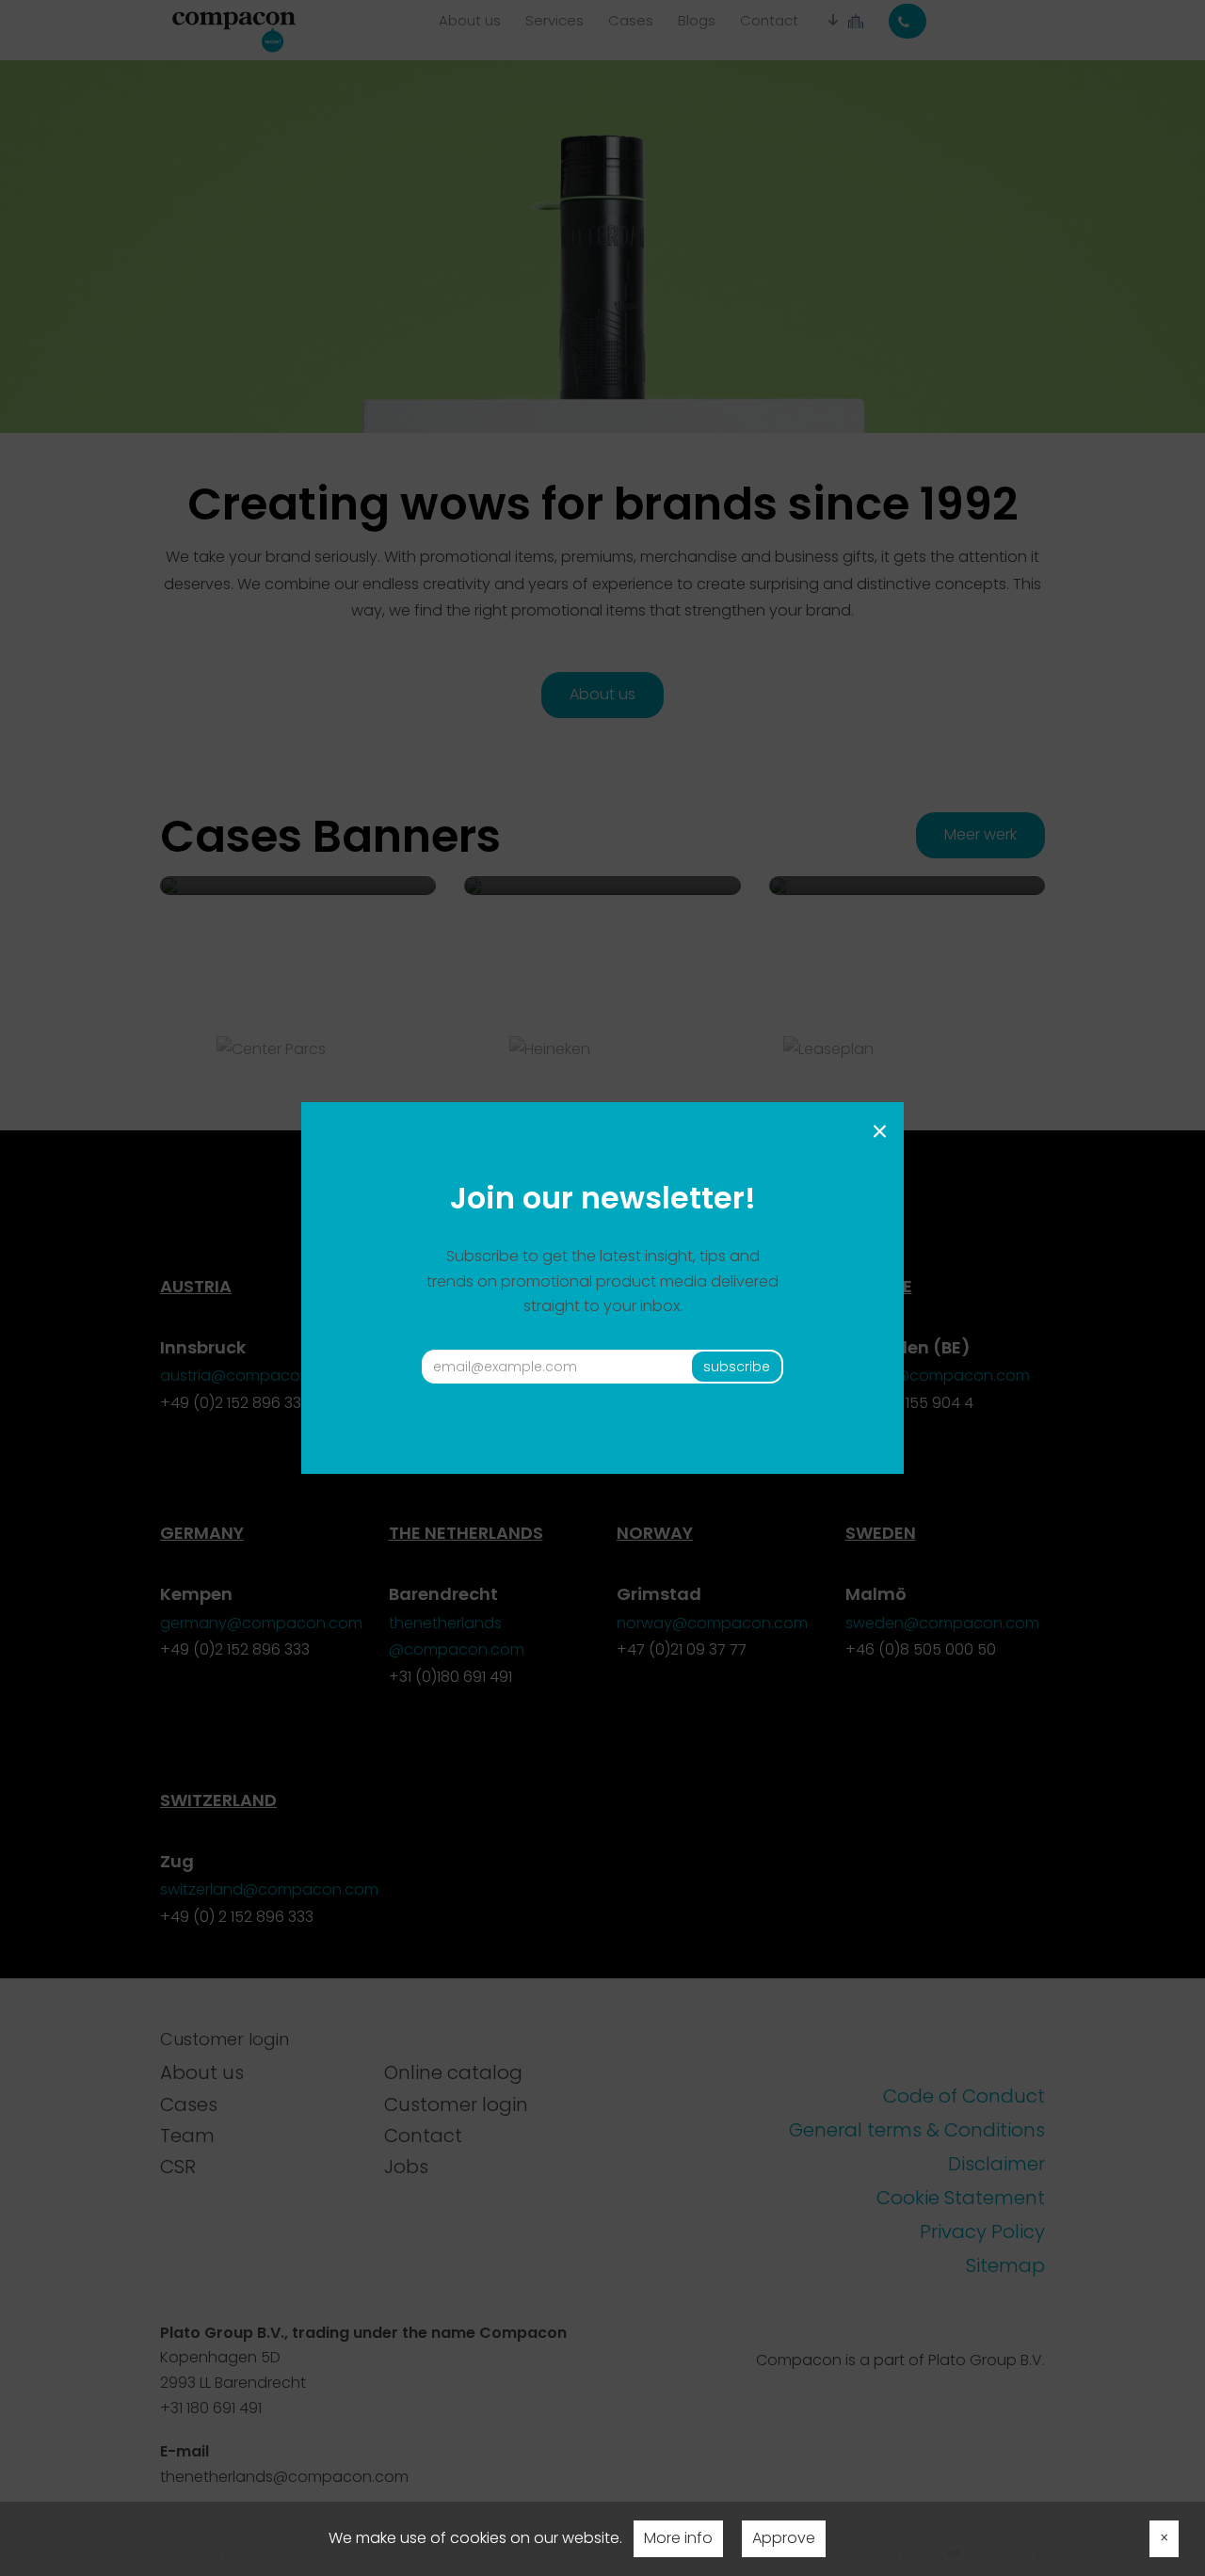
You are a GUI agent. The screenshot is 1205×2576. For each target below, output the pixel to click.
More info (678, 2538)
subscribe (737, 1367)
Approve (784, 2538)
